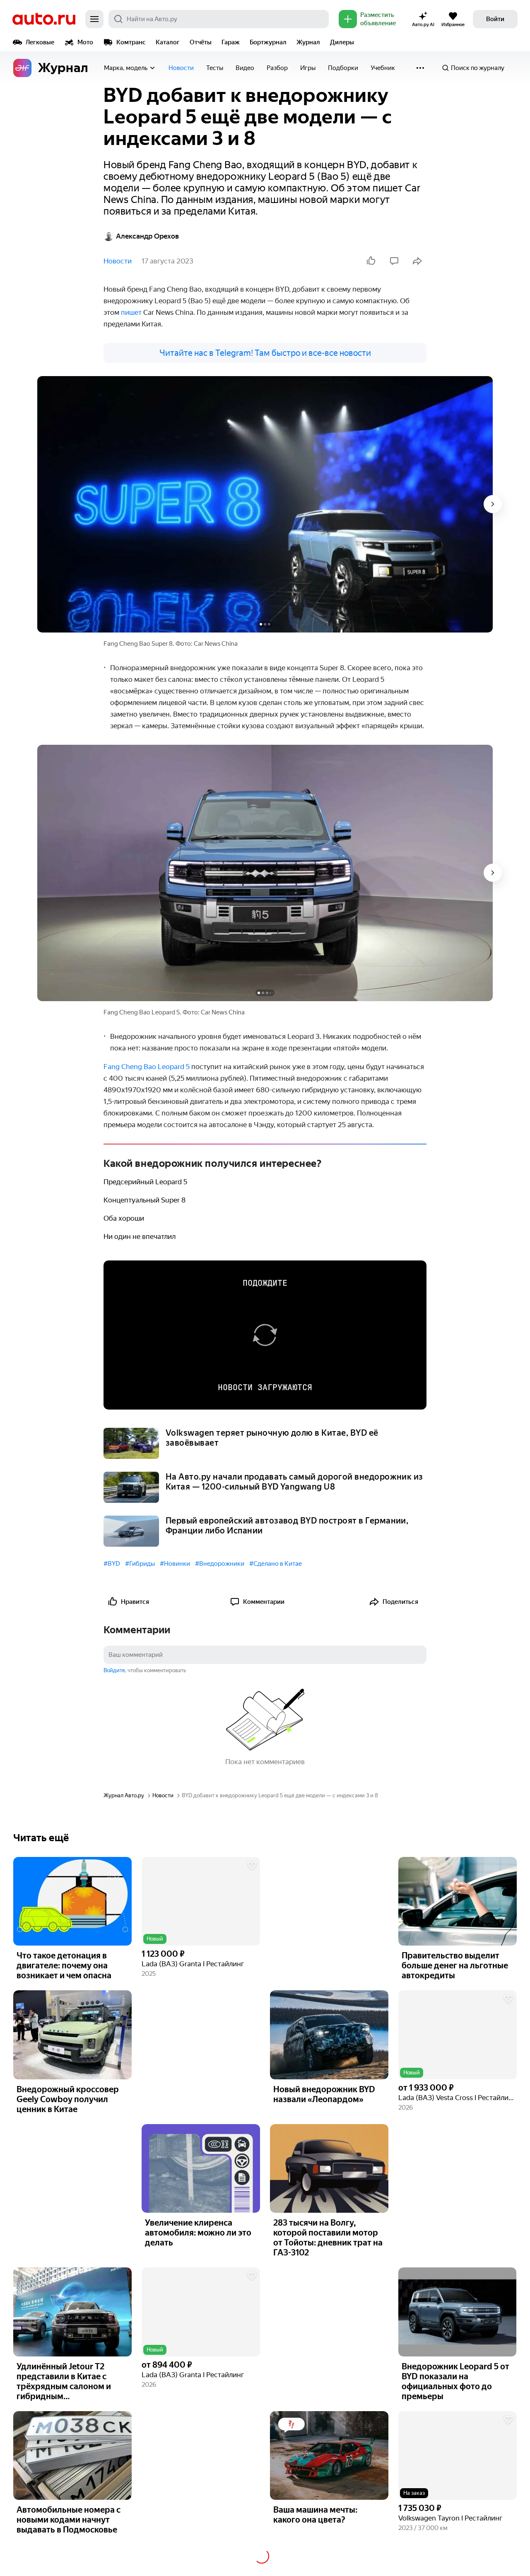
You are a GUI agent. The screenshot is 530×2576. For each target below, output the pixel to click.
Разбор (277, 68)
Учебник (383, 68)
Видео (245, 68)
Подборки (343, 68)
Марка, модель (126, 68)
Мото (85, 42)
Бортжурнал (268, 42)
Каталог (168, 42)
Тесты (215, 68)
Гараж (231, 42)
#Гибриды (140, 1564)
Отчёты (201, 42)
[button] (201, 1901)
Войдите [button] (114, 1670)
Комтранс (131, 42)
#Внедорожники (220, 1564)
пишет (131, 312)
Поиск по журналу (478, 68)
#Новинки (175, 1564)
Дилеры (342, 42)
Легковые (40, 42)
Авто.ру (44, 19)
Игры (308, 68)
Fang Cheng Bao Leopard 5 (147, 1067)
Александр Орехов (147, 236)
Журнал (308, 42)
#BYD (112, 1564)
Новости (181, 68)
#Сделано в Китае (276, 1564)
